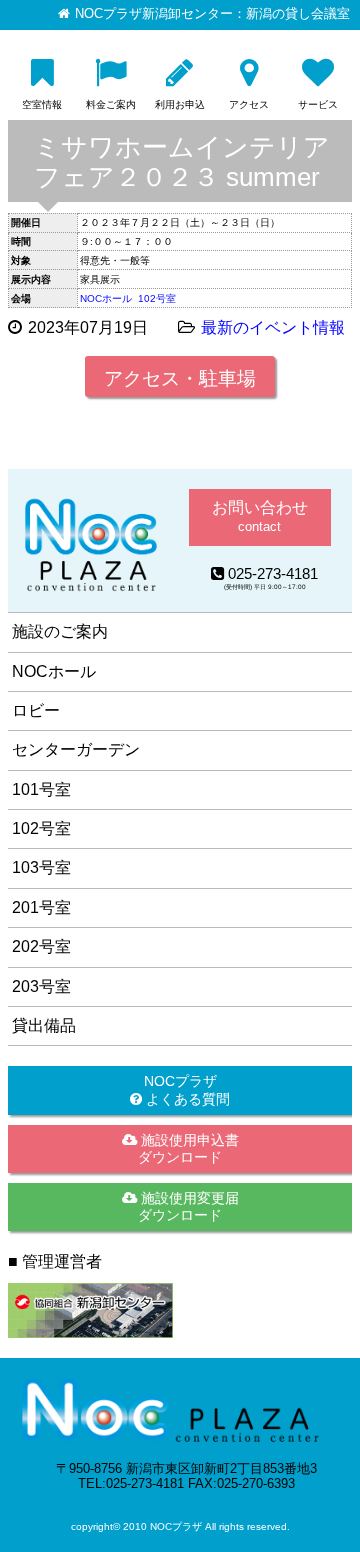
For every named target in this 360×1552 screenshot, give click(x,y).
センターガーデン (76, 749)
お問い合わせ (260, 516)
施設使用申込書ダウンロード (188, 1148)
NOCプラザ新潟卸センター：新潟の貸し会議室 (212, 14)
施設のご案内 (60, 631)
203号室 (41, 986)
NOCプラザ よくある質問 (186, 1089)
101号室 (41, 789)
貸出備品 (44, 1025)
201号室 (41, 907)
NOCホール (106, 298)
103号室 (41, 867)
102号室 (157, 298)
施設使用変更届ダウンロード (188, 1206)
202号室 (41, 946)
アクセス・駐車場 (180, 378)
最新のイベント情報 (273, 327)
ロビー (36, 710)
